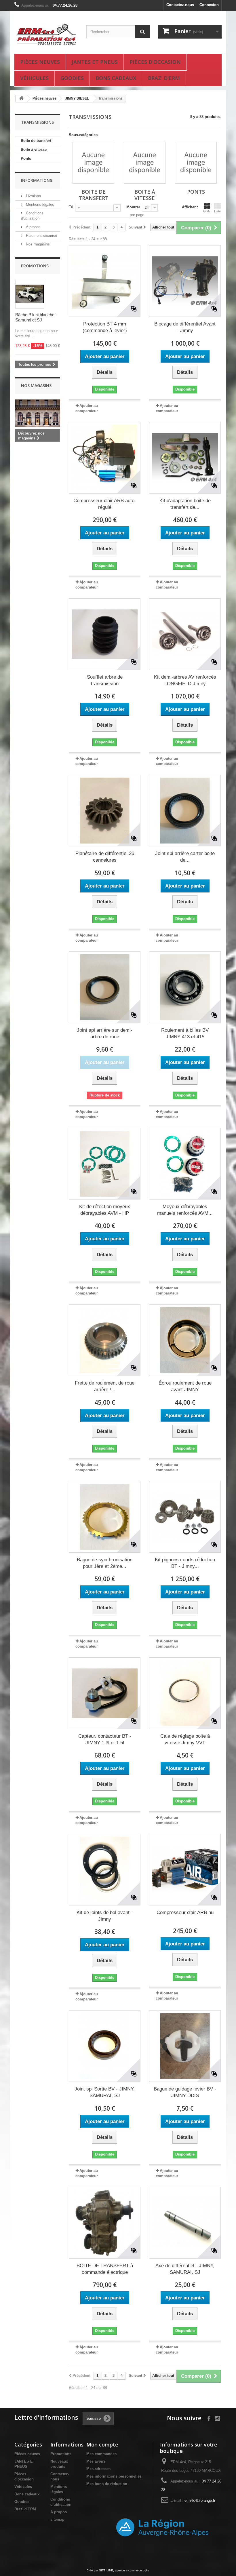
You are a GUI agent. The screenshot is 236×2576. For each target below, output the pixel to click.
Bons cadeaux (116, 78)
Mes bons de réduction (107, 2484)
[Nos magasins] (38, 413)
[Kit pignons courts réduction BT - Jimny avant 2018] (185, 1517)
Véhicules (34, 78)
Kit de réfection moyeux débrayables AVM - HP (105, 1210)
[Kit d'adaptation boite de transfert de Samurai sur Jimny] (185, 458)
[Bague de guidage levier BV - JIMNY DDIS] (185, 2046)
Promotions (35, 266)
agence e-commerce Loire (132, 2570)
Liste (217, 211)
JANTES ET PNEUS (95, 62)
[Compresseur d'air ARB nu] (185, 1870)
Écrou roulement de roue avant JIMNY (185, 1386)
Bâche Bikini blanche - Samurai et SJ (36, 317)
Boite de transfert (36, 141)
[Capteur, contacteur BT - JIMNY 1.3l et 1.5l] (105, 1693)
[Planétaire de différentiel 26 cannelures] (105, 811)
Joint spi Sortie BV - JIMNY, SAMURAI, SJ (105, 2092)
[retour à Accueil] (21, 99)
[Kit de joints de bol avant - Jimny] (105, 1870)
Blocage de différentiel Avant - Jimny (185, 327)
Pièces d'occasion (155, 62)
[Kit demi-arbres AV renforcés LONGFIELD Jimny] (185, 634)
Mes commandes (101, 2454)
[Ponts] (196, 163)
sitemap (57, 2519)
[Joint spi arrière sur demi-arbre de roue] (105, 987)
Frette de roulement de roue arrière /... (105, 1386)
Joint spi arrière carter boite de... (185, 857)
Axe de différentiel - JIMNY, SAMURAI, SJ (185, 2269)
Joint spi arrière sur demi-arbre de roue (105, 1033)
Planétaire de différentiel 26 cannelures (105, 857)
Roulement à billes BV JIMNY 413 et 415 (185, 1033)
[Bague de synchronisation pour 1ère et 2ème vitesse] (105, 1517)
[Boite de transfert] (93, 163)
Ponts (26, 158)
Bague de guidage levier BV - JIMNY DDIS (185, 2092)
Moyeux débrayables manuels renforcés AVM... (185, 1210)
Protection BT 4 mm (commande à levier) (105, 327)
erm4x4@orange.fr (200, 2500)
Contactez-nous (180, 5)
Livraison (33, 196)
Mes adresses (98, 2469)
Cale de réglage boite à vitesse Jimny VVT (185, 1739)
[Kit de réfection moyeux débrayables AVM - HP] (105, 1164)
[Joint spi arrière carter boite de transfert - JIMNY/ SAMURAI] (185, 811)
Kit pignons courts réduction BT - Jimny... (185, 1563)
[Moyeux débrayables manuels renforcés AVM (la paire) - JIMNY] (185, 1164)
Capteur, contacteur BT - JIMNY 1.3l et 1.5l (105, 1739)
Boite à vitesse (34, 150)
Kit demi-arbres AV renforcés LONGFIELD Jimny (185, 680)
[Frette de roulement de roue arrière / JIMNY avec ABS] (105, 1340)
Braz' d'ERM (164, 78)
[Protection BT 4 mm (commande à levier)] (105, 281)
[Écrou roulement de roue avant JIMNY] (185, 1340)
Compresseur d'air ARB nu (185, 1913)
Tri (71, 207)
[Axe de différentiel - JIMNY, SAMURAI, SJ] (185, 2223)
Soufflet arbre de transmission (105, 680)
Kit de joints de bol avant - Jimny (105, 1916)
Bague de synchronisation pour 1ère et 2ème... (105, 1563)
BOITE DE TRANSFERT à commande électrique (105, 2269)
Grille (207, 211)
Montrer (133, 207)
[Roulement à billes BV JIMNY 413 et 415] (185, 987)
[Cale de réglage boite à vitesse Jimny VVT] (185, 1693)
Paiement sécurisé (41, 236)
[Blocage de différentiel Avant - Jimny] (185, 281)
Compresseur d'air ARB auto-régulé (105, 504)
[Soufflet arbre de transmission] (105, 634)
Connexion (209, 5)
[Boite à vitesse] (145, 163)
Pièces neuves (40, 62)
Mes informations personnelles (114, 2476)
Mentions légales (39, 204)
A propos (33, 227)
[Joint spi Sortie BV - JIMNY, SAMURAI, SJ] (105, 2046)
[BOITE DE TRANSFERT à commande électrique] (105, 2223)
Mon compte (102, 2444)
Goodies (72, 78)
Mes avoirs (96, 2461)
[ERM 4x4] (46, 35)
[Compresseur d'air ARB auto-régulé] (105, 458)
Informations (37, 180)
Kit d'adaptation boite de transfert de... (185, 504)
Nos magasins (37, 244)
